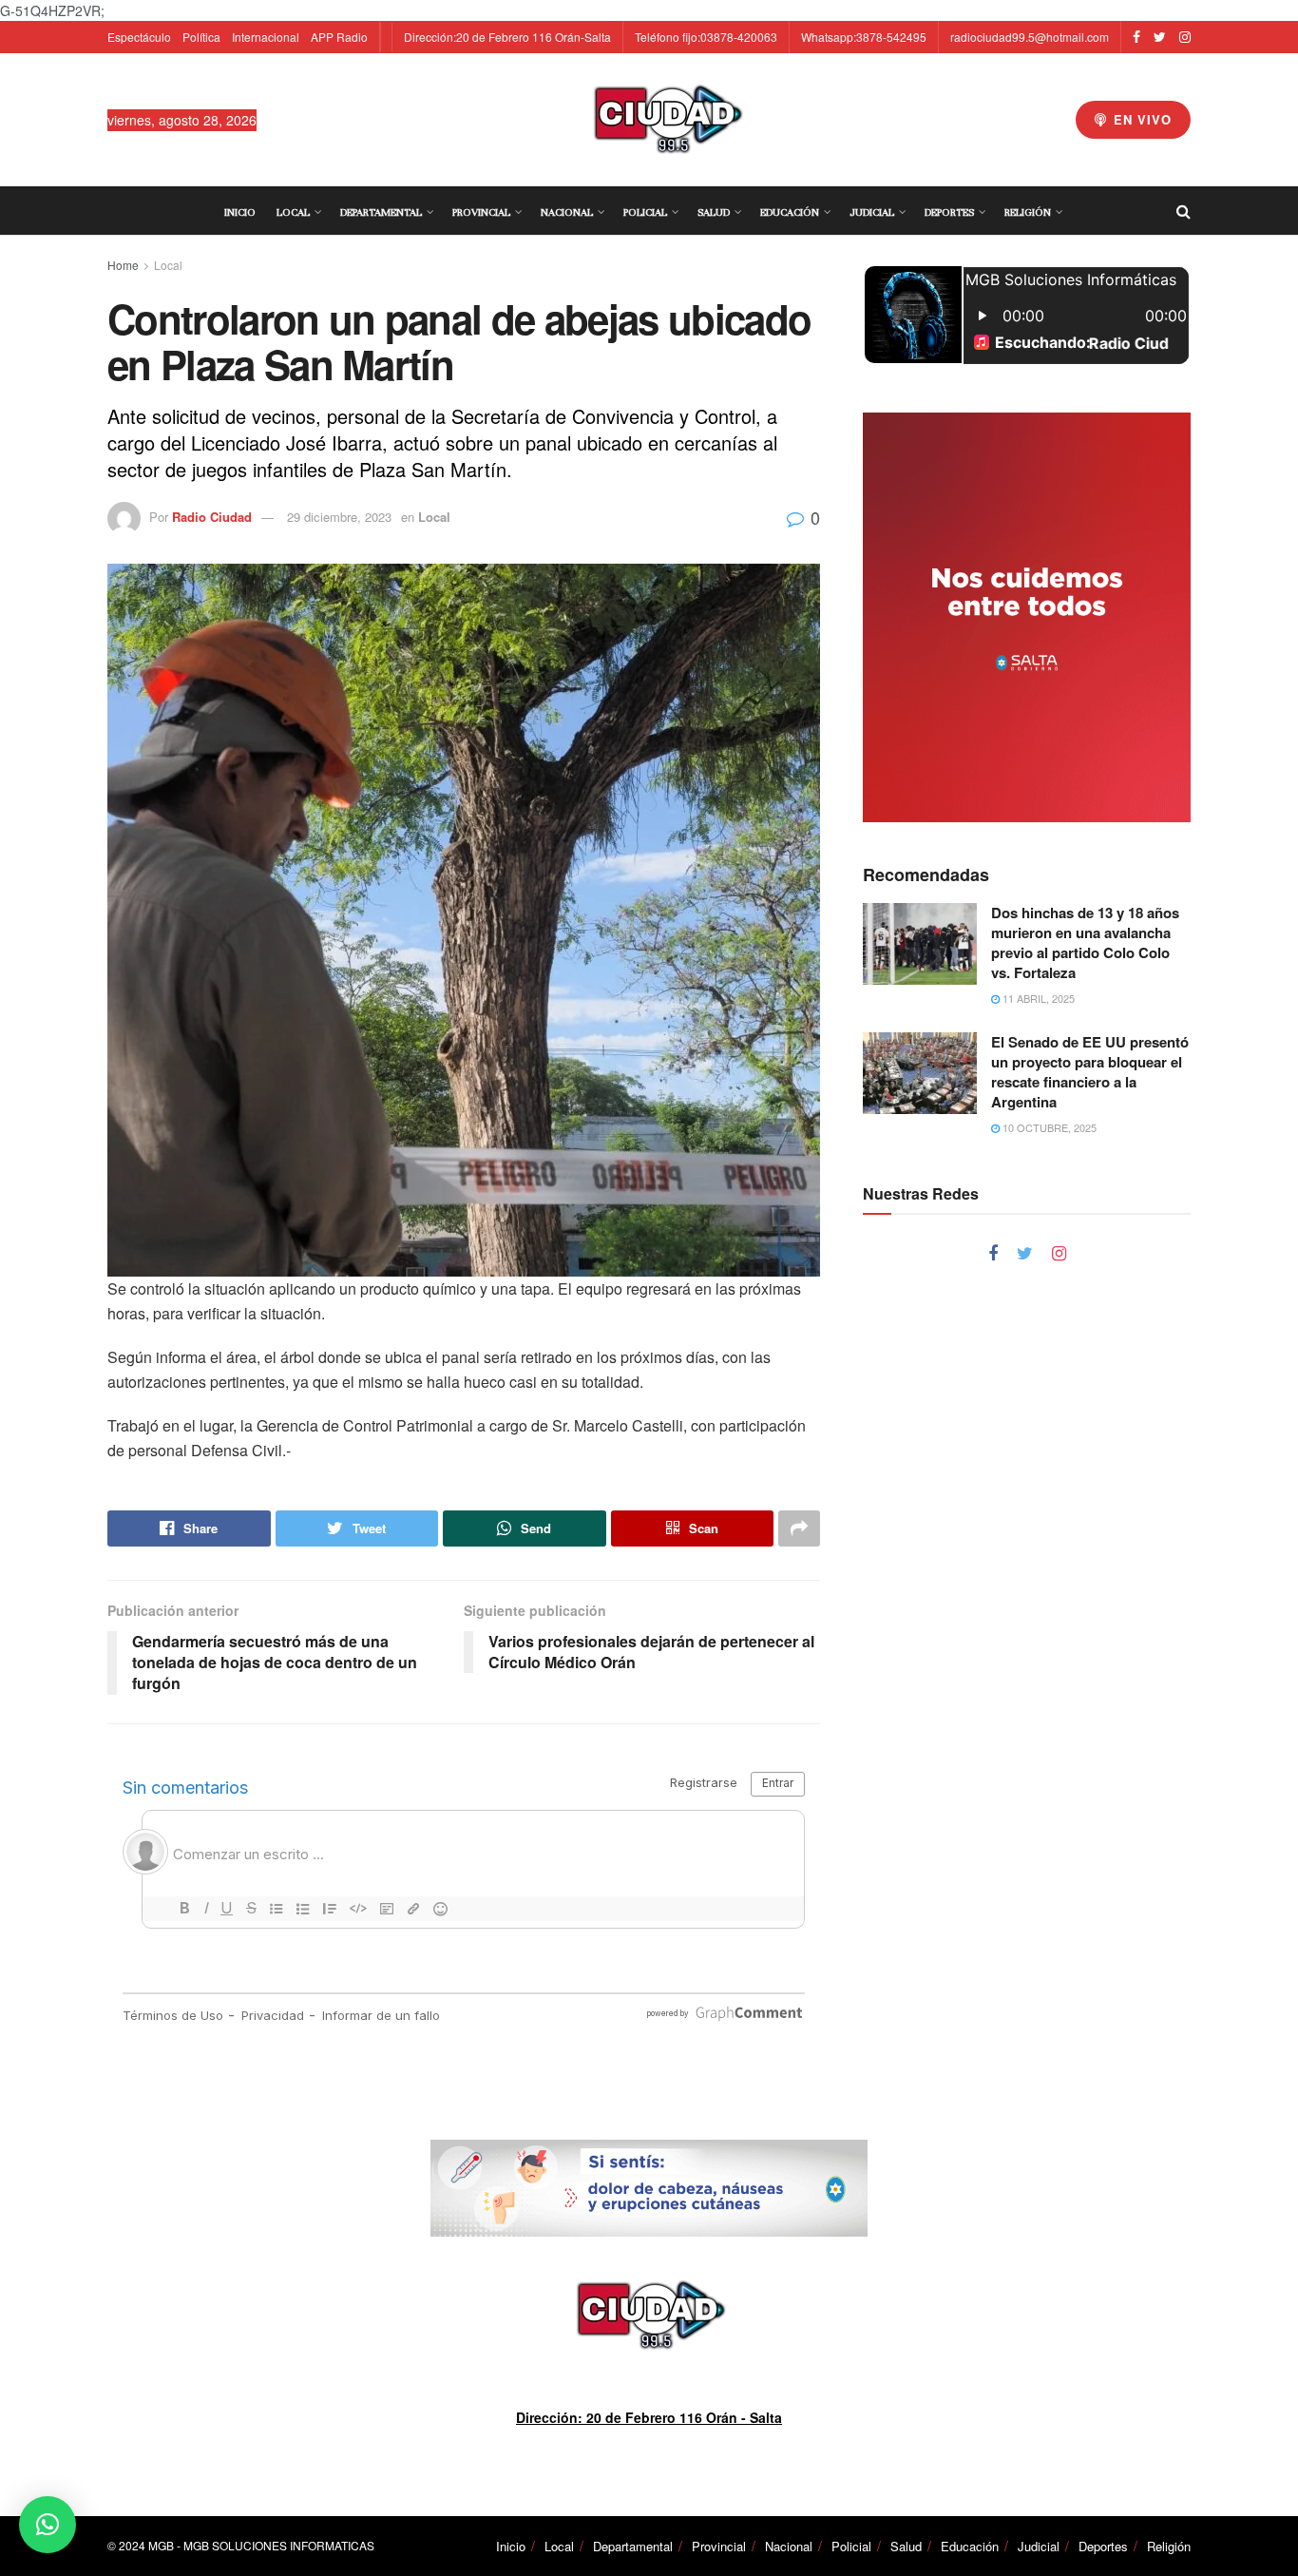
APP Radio (339, 37)
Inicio (240, 212)
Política (201, 37)
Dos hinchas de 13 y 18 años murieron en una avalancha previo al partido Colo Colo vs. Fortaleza (1085, 942)
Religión (1028, 212)
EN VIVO (1140, 119)
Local (293, 212)
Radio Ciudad (212, 517)
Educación (790, 212)
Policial (645, 212)
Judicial (872, 212)
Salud (714, 212)
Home (123, 265)
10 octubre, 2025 (1048, 1127)
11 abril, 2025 (1037, 998)
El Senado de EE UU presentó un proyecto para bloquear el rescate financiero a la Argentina (1090, 1072)
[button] (48, 2525)
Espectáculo (139, 37)
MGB (161, 2545)
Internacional (266, 37)
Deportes (949, 212)
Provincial (481, 212)
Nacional (567, 212)
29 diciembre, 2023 (339, 517)
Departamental (381, 212)
